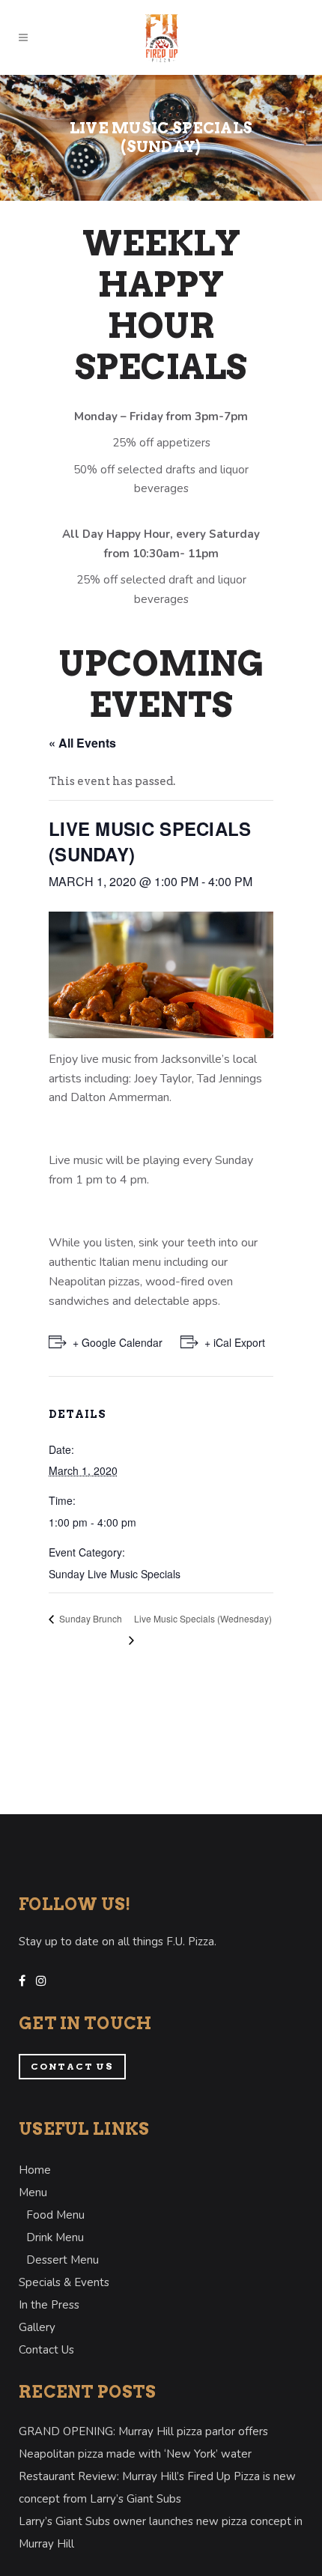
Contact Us (72, 2066)
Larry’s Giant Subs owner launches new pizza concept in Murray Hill (161, 2533)
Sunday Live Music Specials (115, 1574)
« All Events (82, 743)
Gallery (37, 2327)
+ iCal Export (235, 1342)
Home (35, 2170)
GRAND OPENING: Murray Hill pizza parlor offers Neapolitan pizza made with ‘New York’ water (143, 2443)
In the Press (49, 2305)
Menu (33, 2192)
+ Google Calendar (118, 1342)
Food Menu (55, 2215)
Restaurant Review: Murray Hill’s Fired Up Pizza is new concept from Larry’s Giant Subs (157, 2488)
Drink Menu (55, 2237)
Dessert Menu (63, 2260)
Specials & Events (64, 2282)
